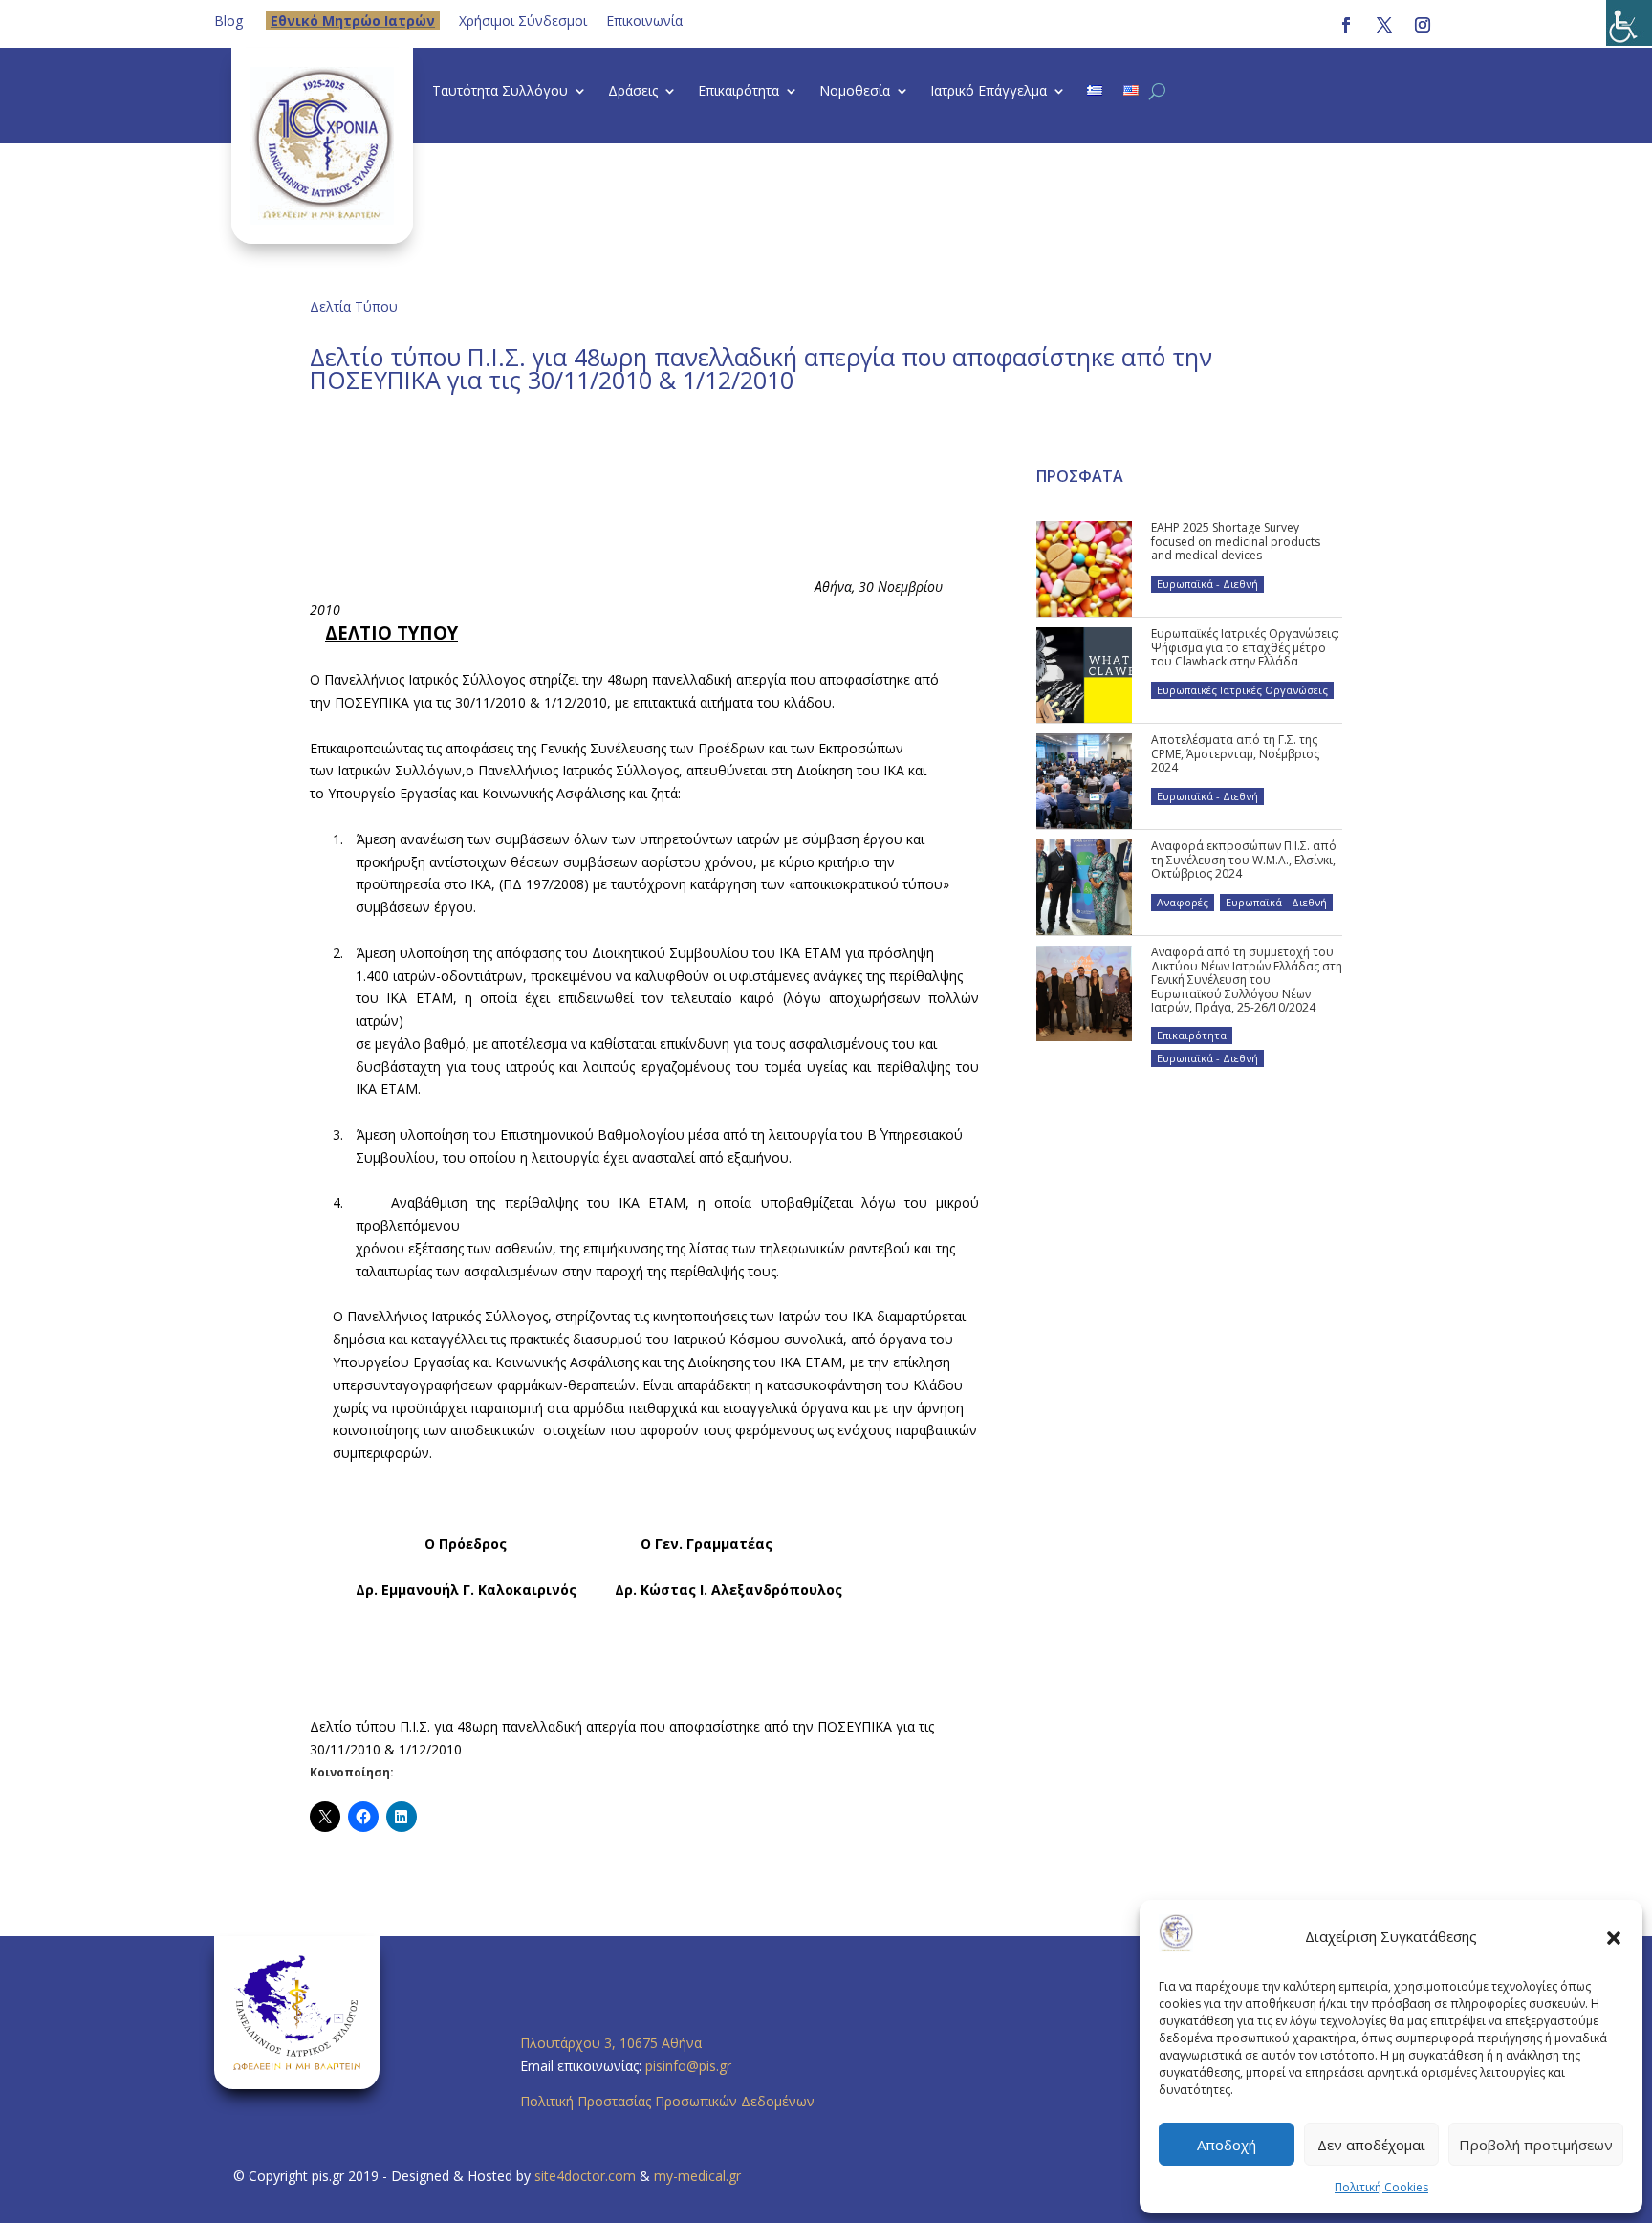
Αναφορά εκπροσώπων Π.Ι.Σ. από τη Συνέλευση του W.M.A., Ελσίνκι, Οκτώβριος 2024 (1244, 860)
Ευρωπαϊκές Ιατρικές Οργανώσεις (1242, 690)
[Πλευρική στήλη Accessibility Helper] (1629, 23)
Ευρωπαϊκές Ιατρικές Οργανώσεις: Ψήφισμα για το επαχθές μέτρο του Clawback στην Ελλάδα (1245, 647)
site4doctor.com (585, 2176)
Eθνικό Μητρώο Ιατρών (353, 21)
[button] (1614, 1937)
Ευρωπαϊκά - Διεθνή (1207, 584)
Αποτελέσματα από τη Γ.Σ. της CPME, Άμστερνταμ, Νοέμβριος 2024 (1235, 753)
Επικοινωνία (644, 21)
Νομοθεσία (855, 92)
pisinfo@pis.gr (690, 2066)
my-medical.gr (697, 2176)
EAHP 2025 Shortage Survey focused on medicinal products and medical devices (1236, 541)
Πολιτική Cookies (1381, 2187)
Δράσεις (633, 92)
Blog (228, 21)
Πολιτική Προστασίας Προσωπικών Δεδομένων (667, 2101)
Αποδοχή (1227, 2145)
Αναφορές (1183, 902)
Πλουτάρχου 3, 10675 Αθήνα (611, 2043)
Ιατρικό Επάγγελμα (989, 92)
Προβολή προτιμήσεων (1536, 2145)
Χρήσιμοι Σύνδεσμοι (523, 21)
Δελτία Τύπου (354, 306)
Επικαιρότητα (739, 92)
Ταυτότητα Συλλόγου (500, 92)
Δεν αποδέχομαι (1371, 2145)
